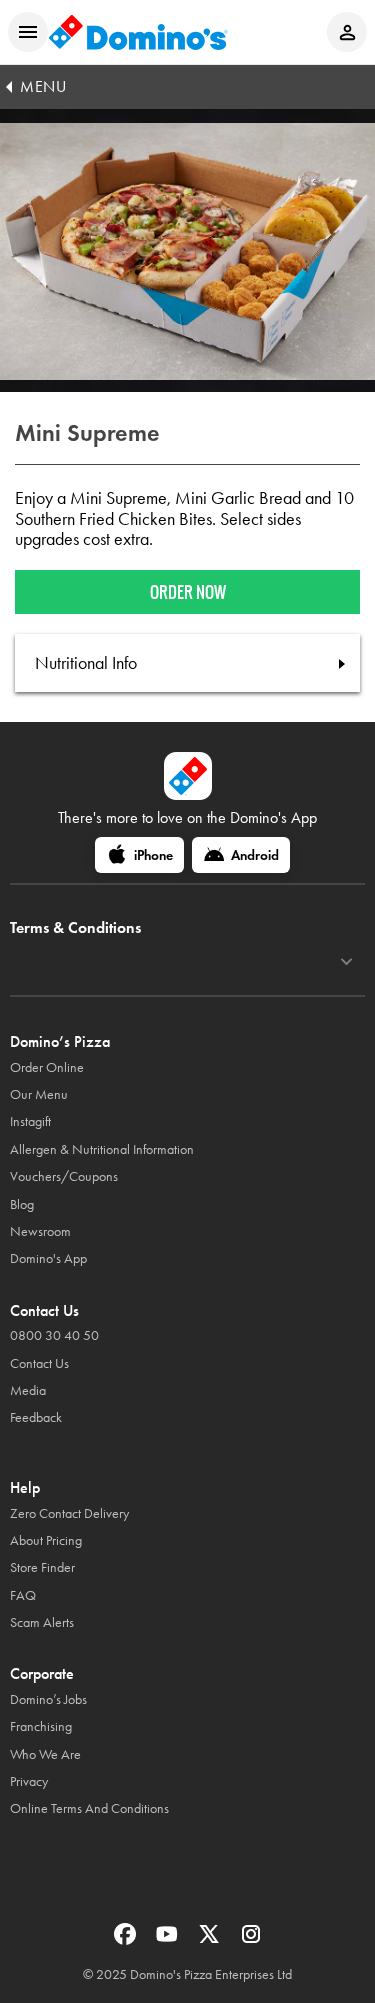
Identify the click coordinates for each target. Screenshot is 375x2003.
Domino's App (48, 1258)
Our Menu (39, 1094)
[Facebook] (127, 1940)
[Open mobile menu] (28, 32)
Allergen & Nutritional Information (102, 1149)
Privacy (29, 1781)
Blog (22, 1204)
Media (28, 1390)
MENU (43, 86)
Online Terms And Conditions (89, 1808)
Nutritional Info (86, 663)
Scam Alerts (42, 1622)
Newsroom (40, 1231)
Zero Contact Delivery (69, 1513)
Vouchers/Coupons (64, 1176)
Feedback (36, 1417)
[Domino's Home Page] (138, 32)
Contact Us (39, 1363)
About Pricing (46, 1540)
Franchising (41, 1726)
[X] (211, 1940)
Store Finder (42, 1567)
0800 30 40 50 (54, 1335)
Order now (188, 592)
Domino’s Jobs (48, 1699)
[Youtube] (169, 1940)
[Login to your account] (347, 32)
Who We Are (45, 1754)
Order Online (47, 1067)
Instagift (30, 1121)
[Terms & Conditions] (346, 962)
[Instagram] (251, 1940)
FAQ (23, 1595)
